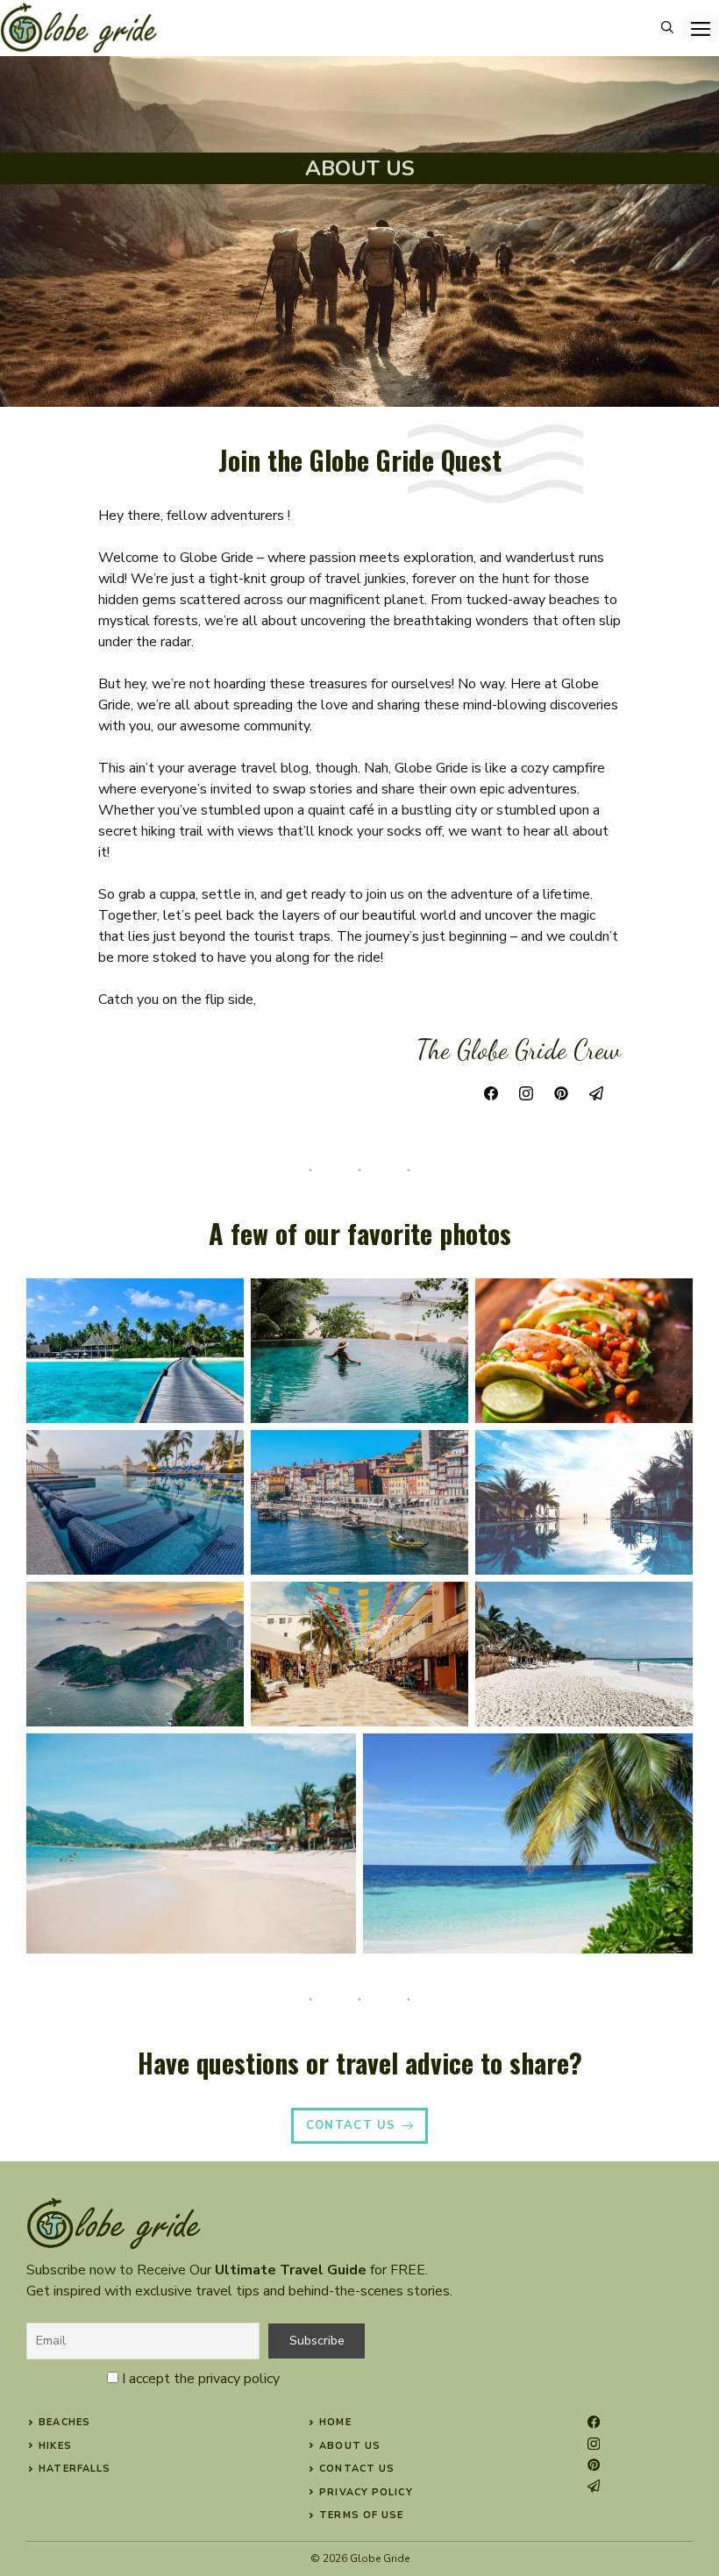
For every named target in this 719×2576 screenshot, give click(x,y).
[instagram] (594, 2444)
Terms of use (361, 2515)
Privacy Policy (366, 2492)
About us (350, 2446)
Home (335, 2422)
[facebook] (594, 2422)
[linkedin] (594, 2486)
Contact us (357, 2469)
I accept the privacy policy (201, 2379)
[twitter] (594, 2465)
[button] (667, 28)
